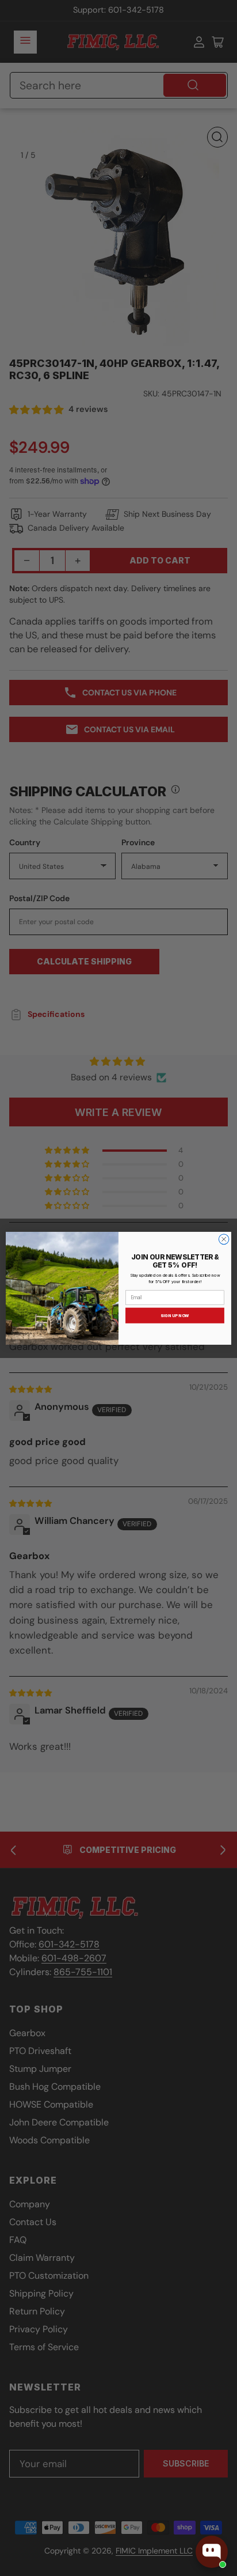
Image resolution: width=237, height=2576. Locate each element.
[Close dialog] (224, 1239)
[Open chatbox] (212, 2552)
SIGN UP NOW (175, 1315)
